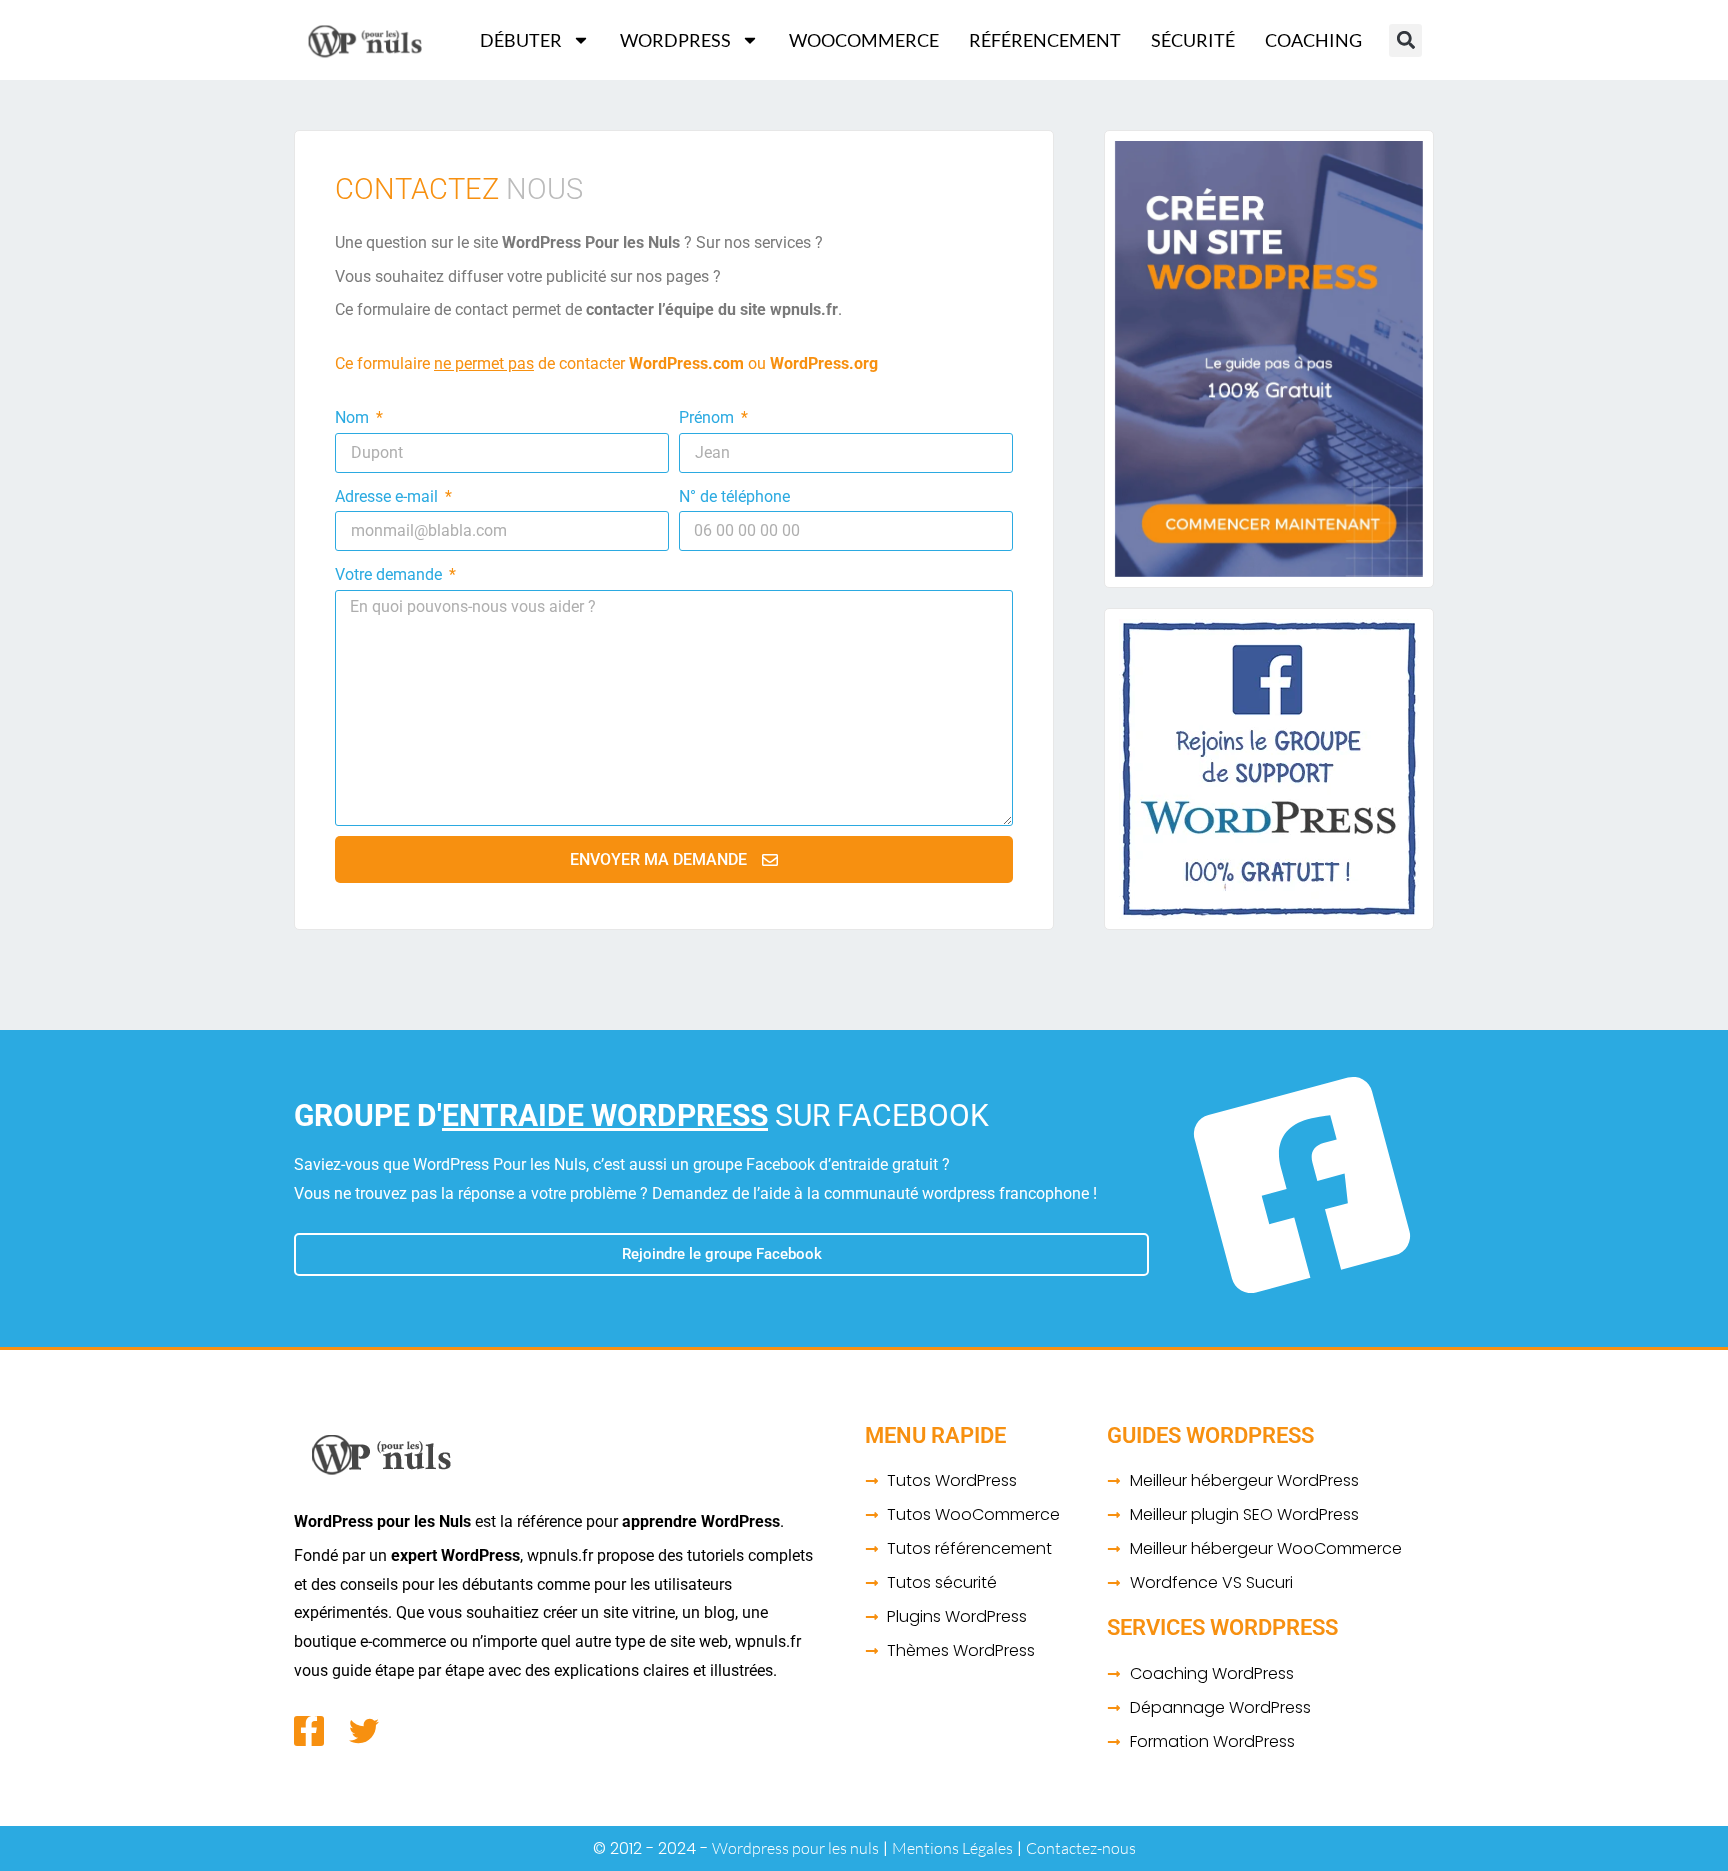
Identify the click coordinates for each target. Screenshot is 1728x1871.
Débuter (521, 40)
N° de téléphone (734, 496)
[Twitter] (364, 1731)
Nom (354, 417)
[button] (1405, 40)
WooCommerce (864, 40)
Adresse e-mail (388, 496)
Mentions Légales (952, 1848)
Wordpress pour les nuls (795, 1848)
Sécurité (1193, 40)
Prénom (708, 417)
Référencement (1045, 40)
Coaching (1313, 40)
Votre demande (390, 574)
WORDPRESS (675, 40)
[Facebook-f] (309, 1731)
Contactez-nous (1081, 1848)
